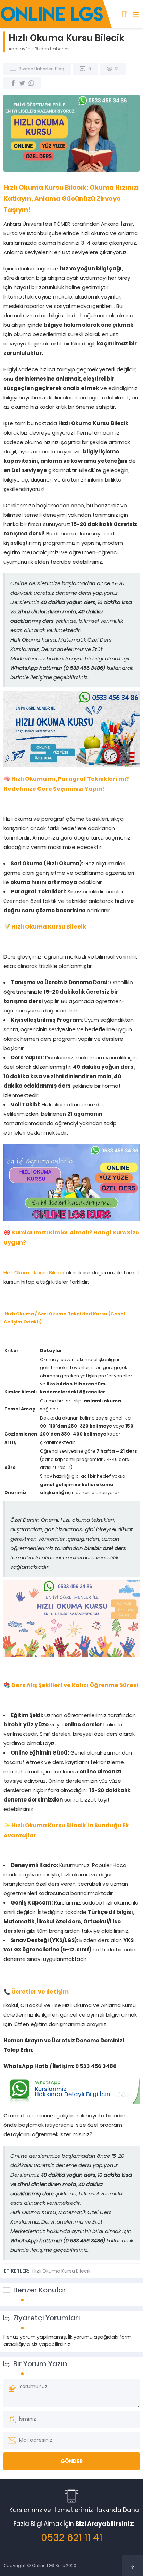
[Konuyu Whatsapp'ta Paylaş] (31, 83)
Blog (60, 69)
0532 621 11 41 (72, 2538)
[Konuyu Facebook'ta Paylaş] (13, 83)
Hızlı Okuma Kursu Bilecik (34, 1273)
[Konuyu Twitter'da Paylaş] (22, 83)
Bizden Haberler (52, 49)
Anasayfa (20, 49)
